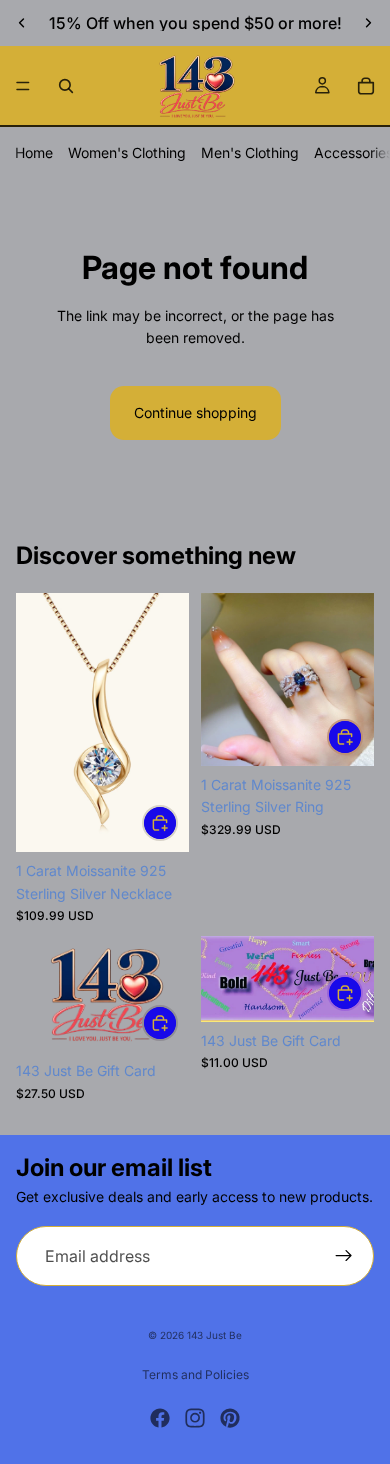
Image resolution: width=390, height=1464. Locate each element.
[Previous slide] (22, 23)
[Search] (66, 86)
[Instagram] (195, 1418)
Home (34, 152)
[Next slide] (368, 23)
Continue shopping (195, 412)
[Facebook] (160, 1418)
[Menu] (23, 86)
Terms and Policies (195, 1374)
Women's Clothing (127, 152)
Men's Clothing (250, 152)
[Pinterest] (230, 1418)
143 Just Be (214, 1335)
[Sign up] (344, 1256)
